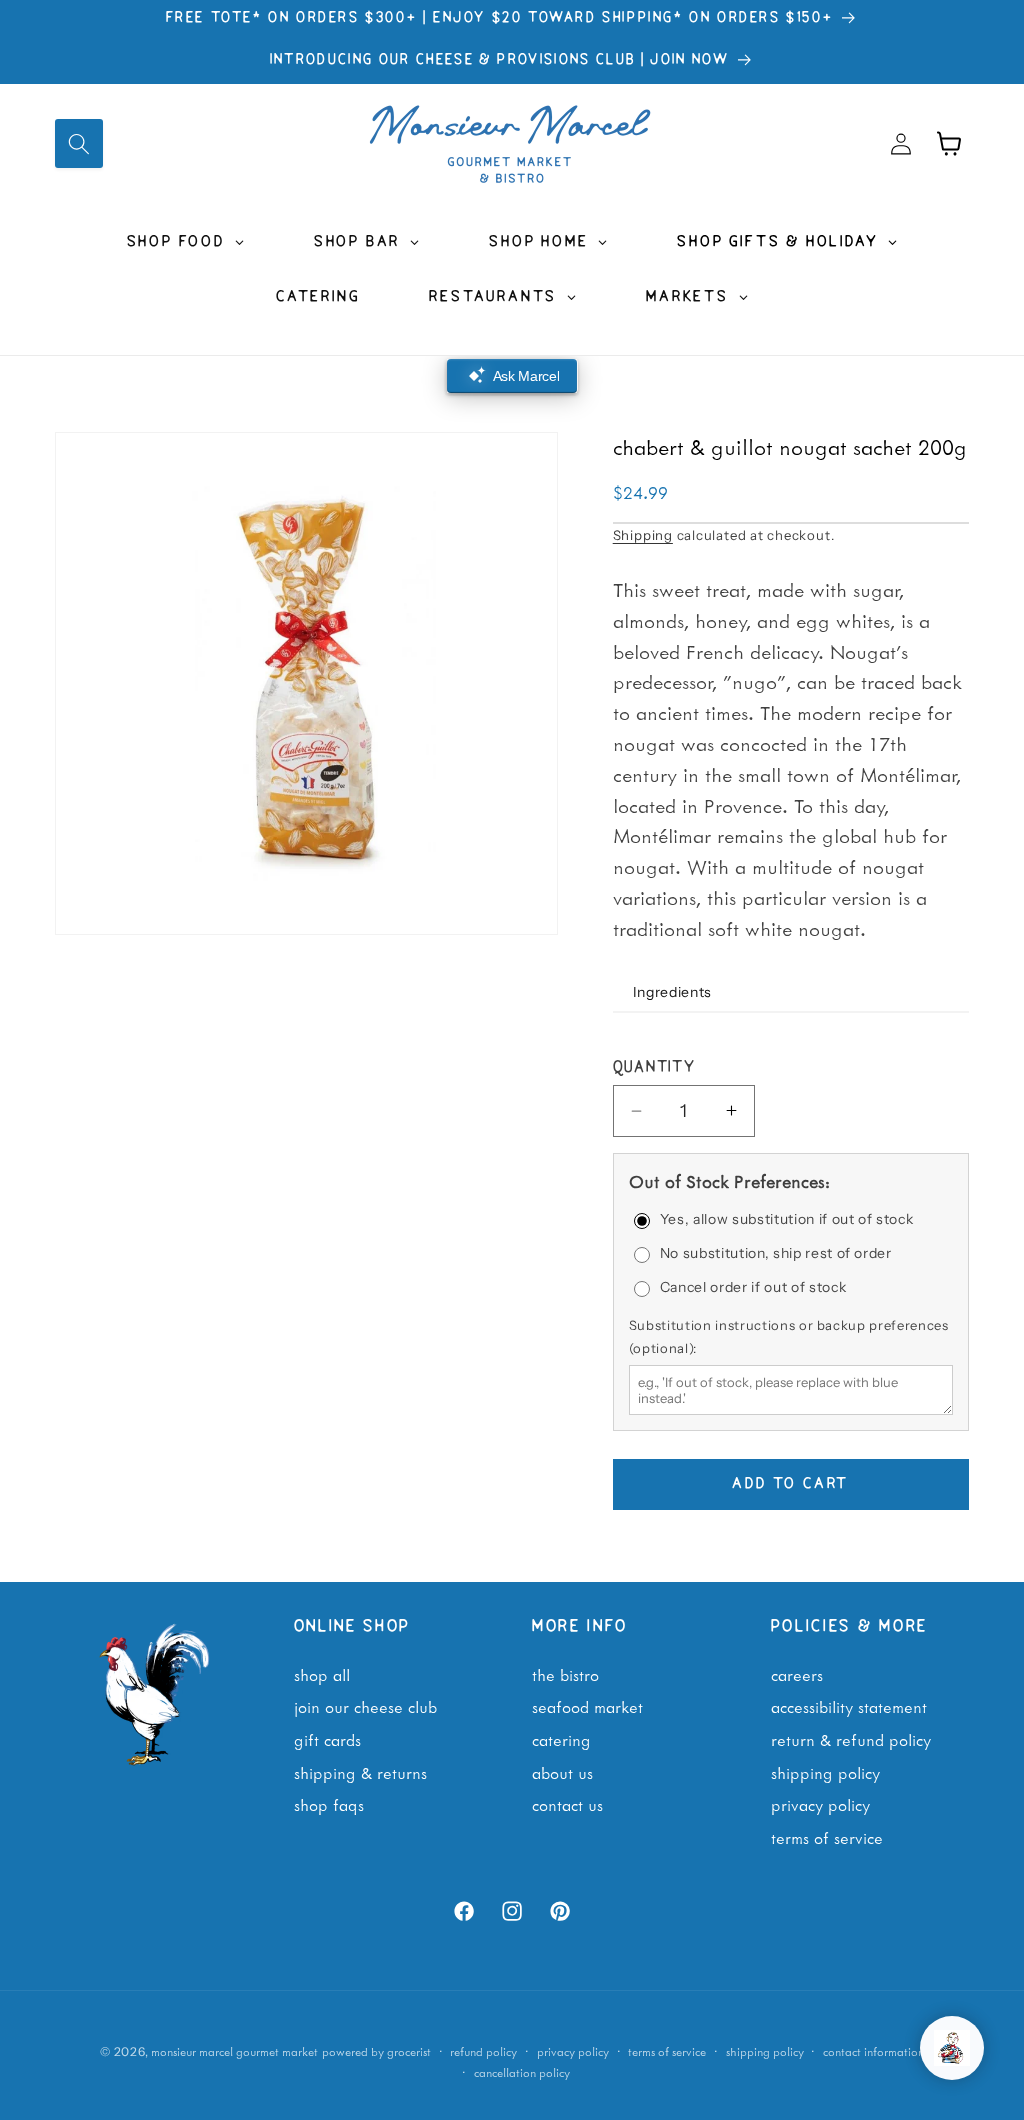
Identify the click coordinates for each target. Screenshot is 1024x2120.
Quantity (654, 1068)
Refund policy (483, 2051)
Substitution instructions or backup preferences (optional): (789, 1336)
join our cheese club (365, 1706)
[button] (79, 143)
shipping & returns (360, 1772)
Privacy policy (573, 2051)
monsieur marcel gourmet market (234, 2051)
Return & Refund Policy (851, 1739)
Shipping (643, 535)
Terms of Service (827, 1837)
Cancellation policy (522, 2072)
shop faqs (329, 1804)
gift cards (327, 1739)
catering (561, 1739)
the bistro (565, 1674)
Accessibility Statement (849, 1706)
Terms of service (667, 2051)
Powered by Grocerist (376, 2051)
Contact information (873, 2051)
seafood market (587, 1706)
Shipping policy (765, 2051)
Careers (797, 1674)
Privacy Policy (820, 1804)
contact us (567, 1804)
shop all (322, 1674)
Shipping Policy (825, 1772)
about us (562, 1772)
